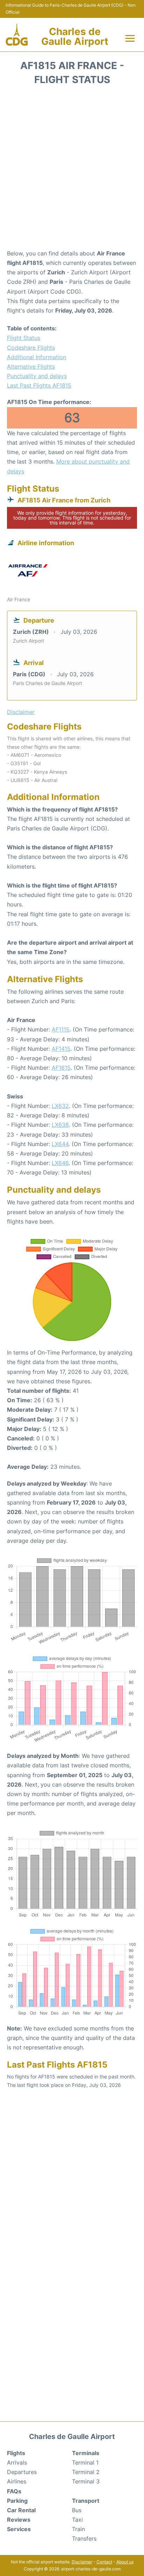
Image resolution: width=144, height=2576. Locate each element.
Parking (17, 2501)
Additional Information (37, 357)
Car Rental (21, 2510)
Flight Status (24, 338)
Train (78, 2529)
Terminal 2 (86, 2472)
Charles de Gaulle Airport (75, 36)
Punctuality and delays (37, 376)
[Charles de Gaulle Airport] (17, 35)
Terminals (86, 2453)
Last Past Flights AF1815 (39, 385)
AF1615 (61, 1068)
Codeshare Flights (31, 348)
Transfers (84, 2539)
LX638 (60, 1125)
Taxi (77, 2520)
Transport (86, 2501)
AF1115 (61, 1029)
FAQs (14, 2491)
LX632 (60, 1106)
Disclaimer (82, 2562)
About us (125, 2562)
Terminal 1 (85, 2462)
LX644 (60, 1144)
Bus (77, 2510)
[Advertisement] (72, 170)
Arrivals (17, 2462)
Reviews (19, 2520)
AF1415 (61, 1049)
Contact (104, 2562)
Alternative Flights (31, 366)
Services (19, 2529)
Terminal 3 (86, 2481)
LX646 (60, 1163)
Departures (22, 2472)
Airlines (17, 2481)
